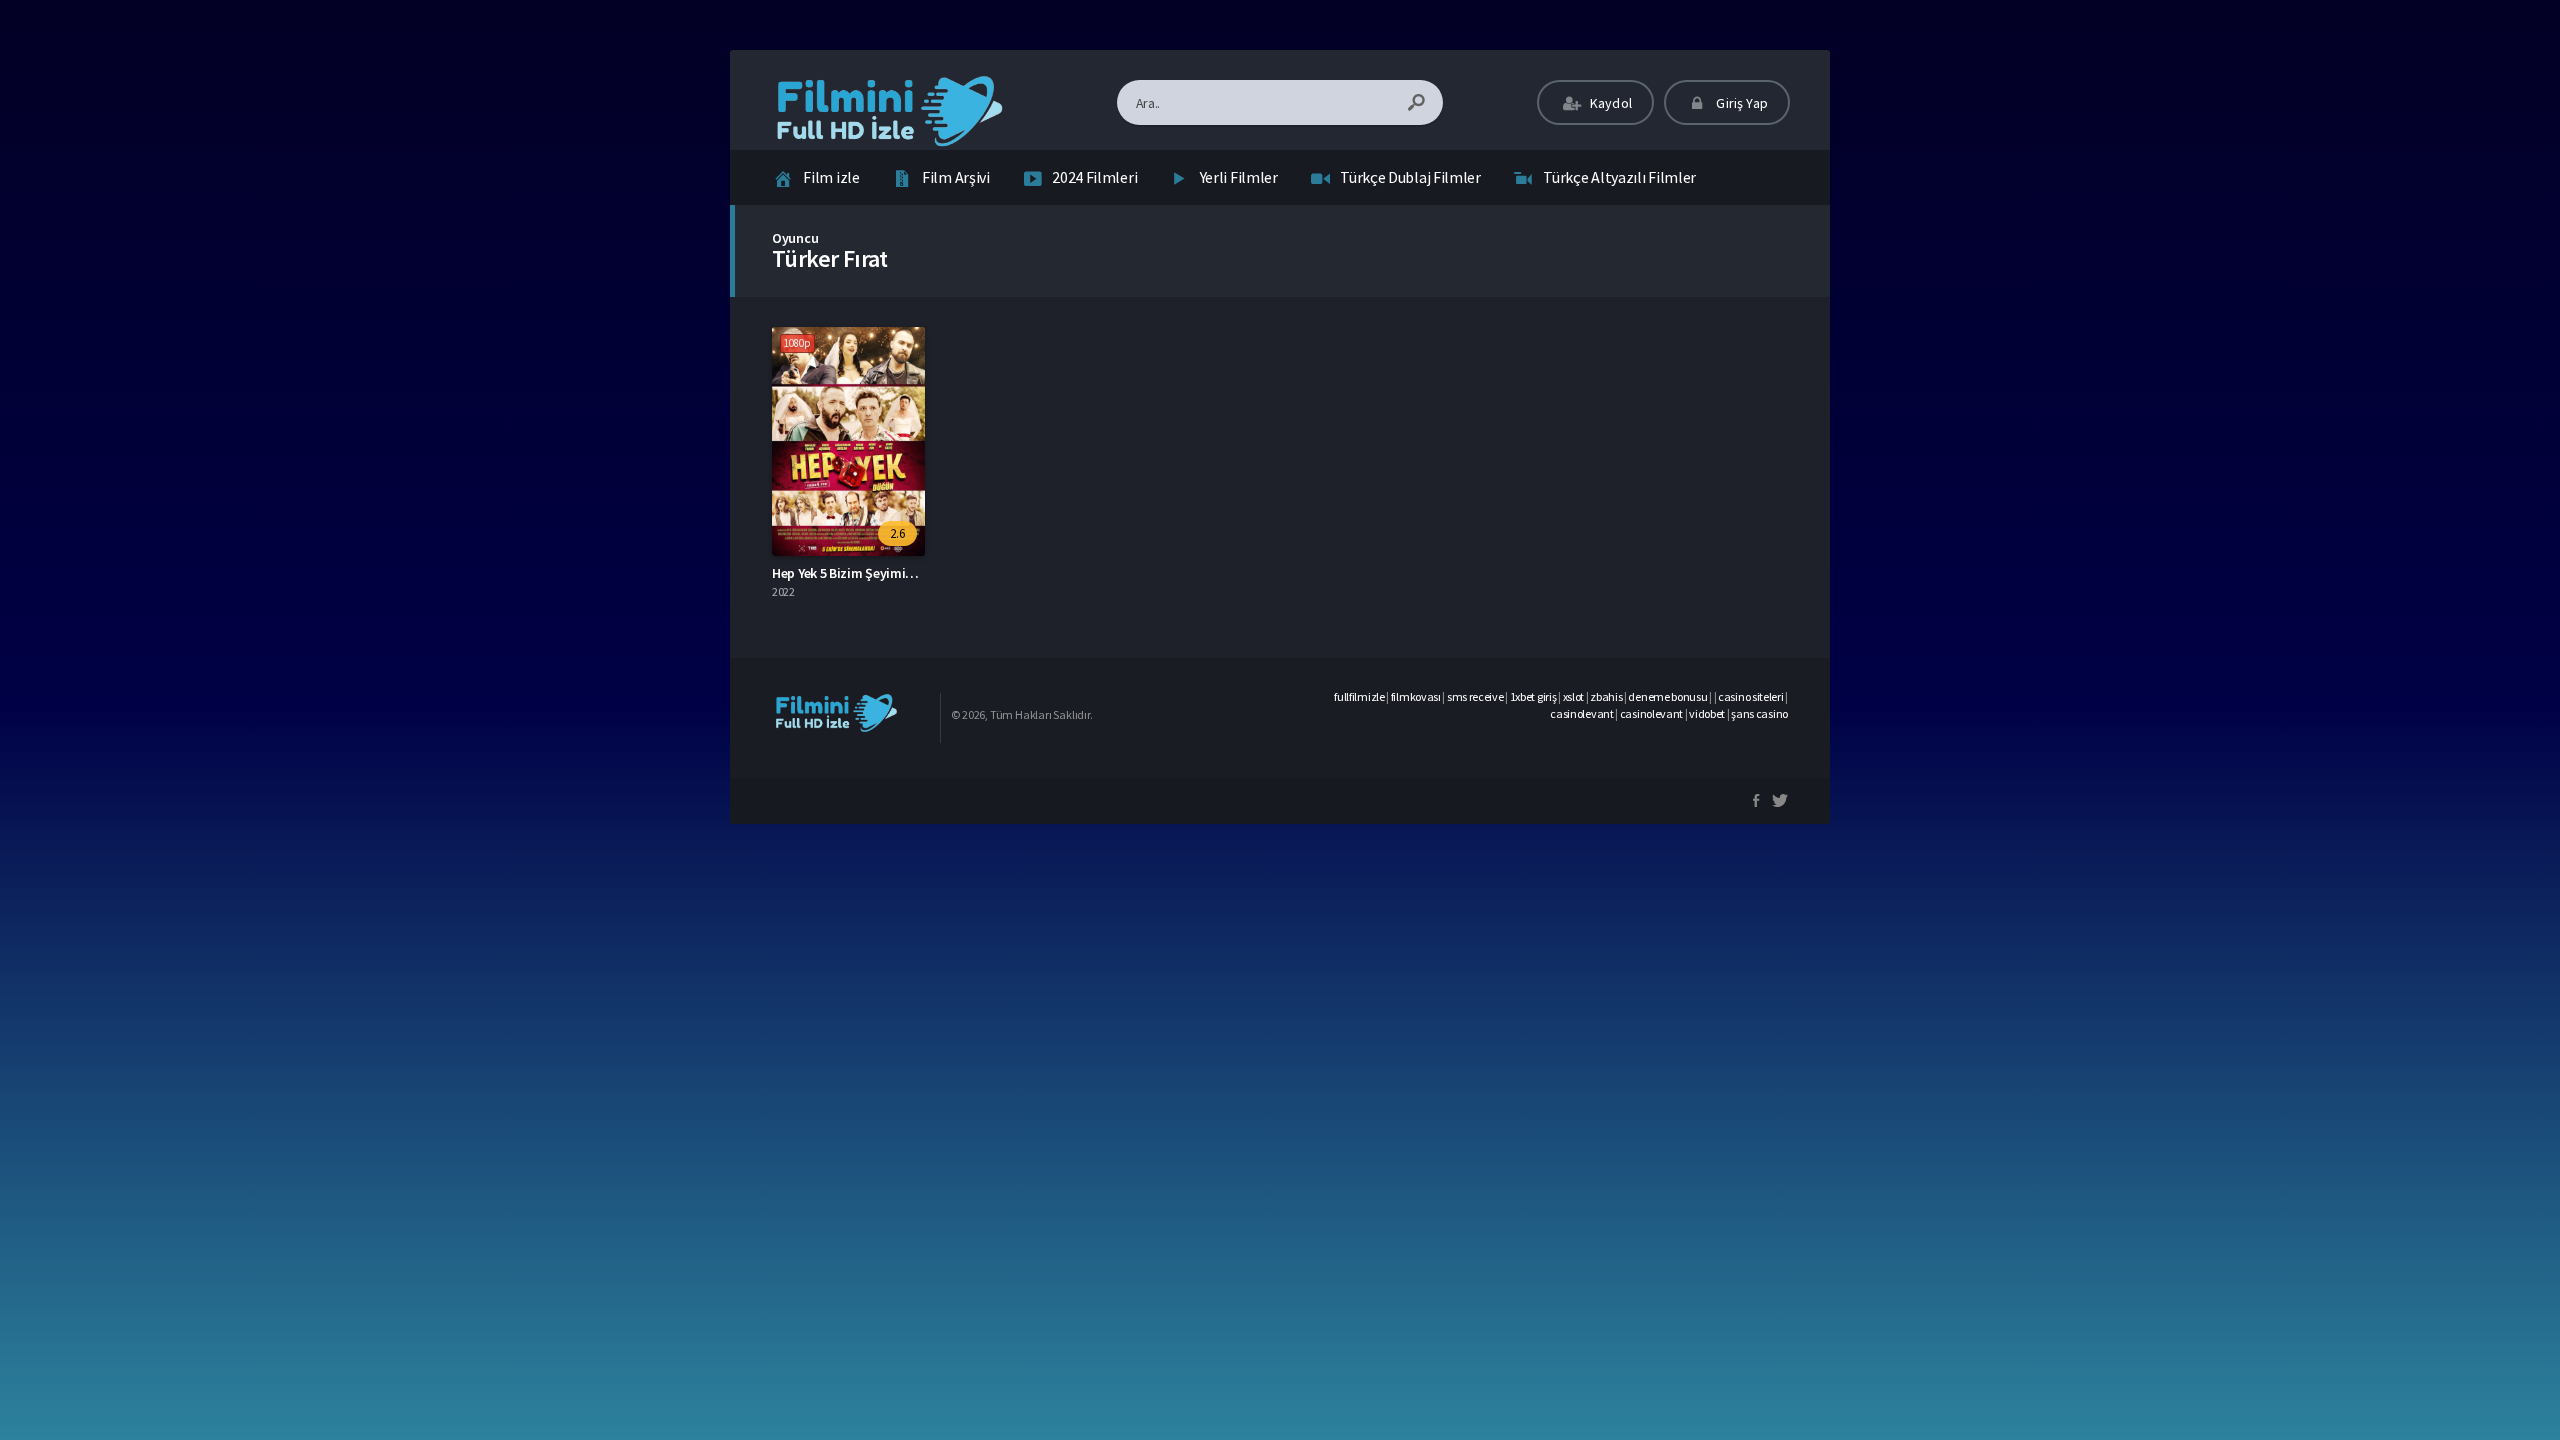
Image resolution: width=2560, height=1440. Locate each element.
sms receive (1475, 696)
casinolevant (1581, 713)
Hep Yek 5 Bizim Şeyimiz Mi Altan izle (879, 573)
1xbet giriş (1533, 696)
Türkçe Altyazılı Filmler (1619, 177)
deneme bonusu (1667, 696)
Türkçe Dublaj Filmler (1410, 177)
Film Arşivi (956, 177)
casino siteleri (1751, 696)
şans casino (1759, 713)
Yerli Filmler (1239, 177)
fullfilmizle (1359, 696)
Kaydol (1609, 103)
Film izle (831, 177)
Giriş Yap (1740, 103)
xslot (1574, 696)
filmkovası (1416, 696)
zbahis (1606, 696)
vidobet (1707, 713)
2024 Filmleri (1094, 177)
